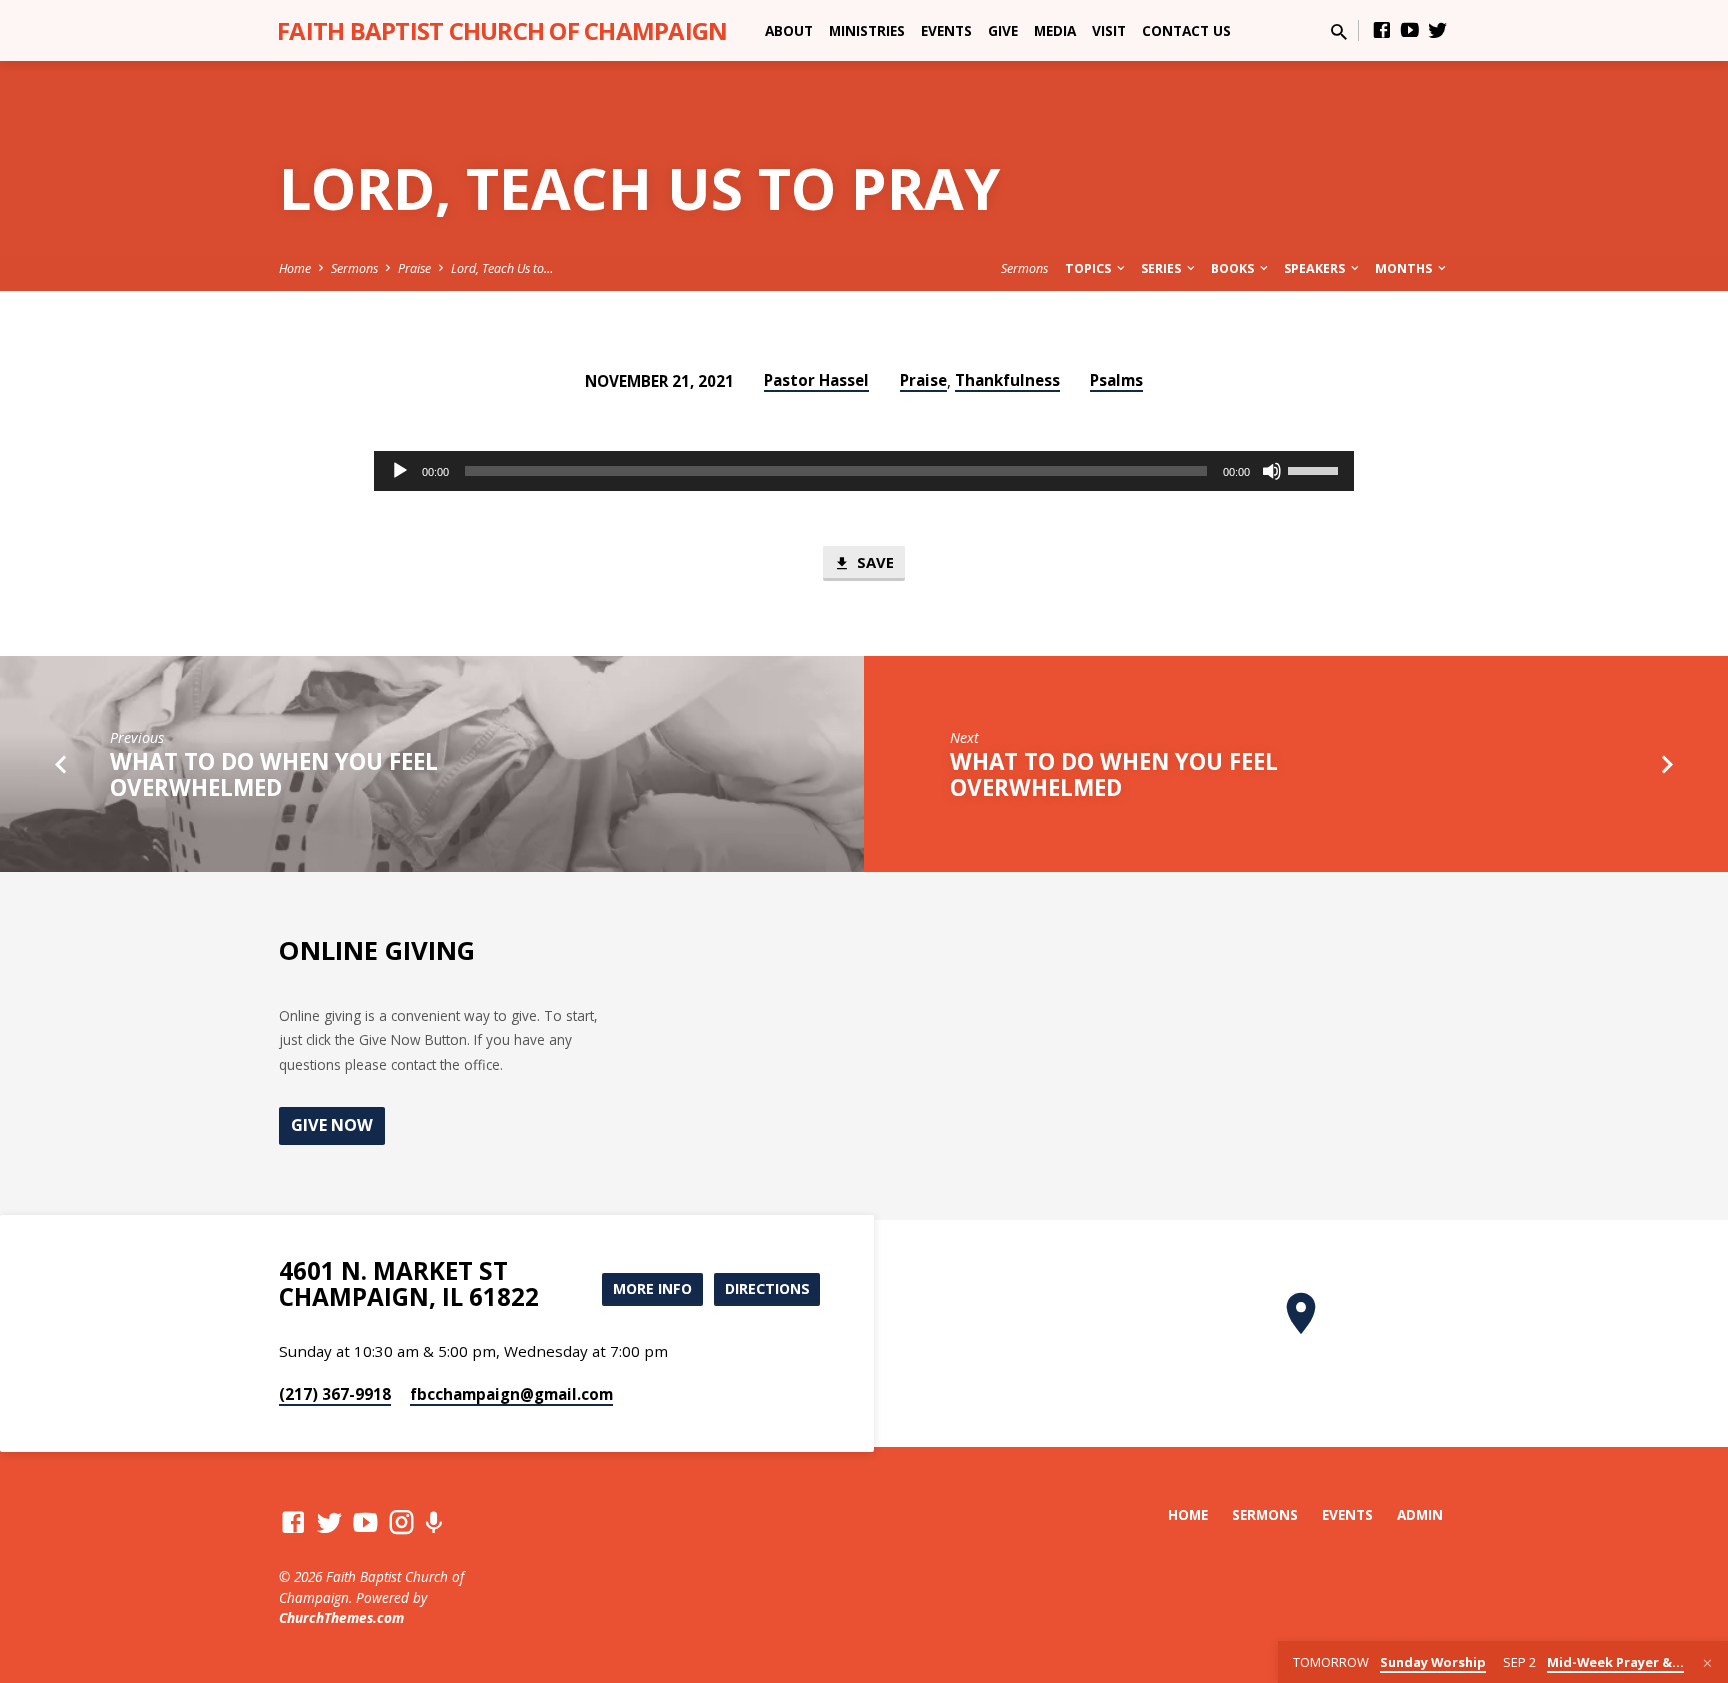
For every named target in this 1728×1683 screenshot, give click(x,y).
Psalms (1116, 380)
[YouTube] (1410, 29)
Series (1162, 268)
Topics (1089, 268)
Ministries (867, 30)
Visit (1109, 30)
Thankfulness (1007, 380)
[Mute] (1272, 471)
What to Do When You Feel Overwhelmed (274, 774)
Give (1003, 30)
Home (295, 268)
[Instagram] (401, 1521)
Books (1234, 268)
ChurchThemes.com (341, 1617)
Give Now (332, 1125)
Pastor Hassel (816, 380)
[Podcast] (433, 1522)
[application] (864, 471)
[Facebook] (1382, 29)
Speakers (1316, 268)
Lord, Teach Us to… (502, 268)
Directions (767, 1288)
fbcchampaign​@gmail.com (511, 1394)
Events (946, 30)
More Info (652, 1288)
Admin (1420, 1514)
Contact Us (1186, 30)
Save (873, 562)
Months (1405, 268)
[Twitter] (1438, 29)
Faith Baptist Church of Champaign (502, 30)
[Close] (1707, 1663)
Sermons (354, 268)
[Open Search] (1339, 31)
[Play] (400, 471)
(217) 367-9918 (335, 1394)
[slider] (1316, 469)
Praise (414, 268)
